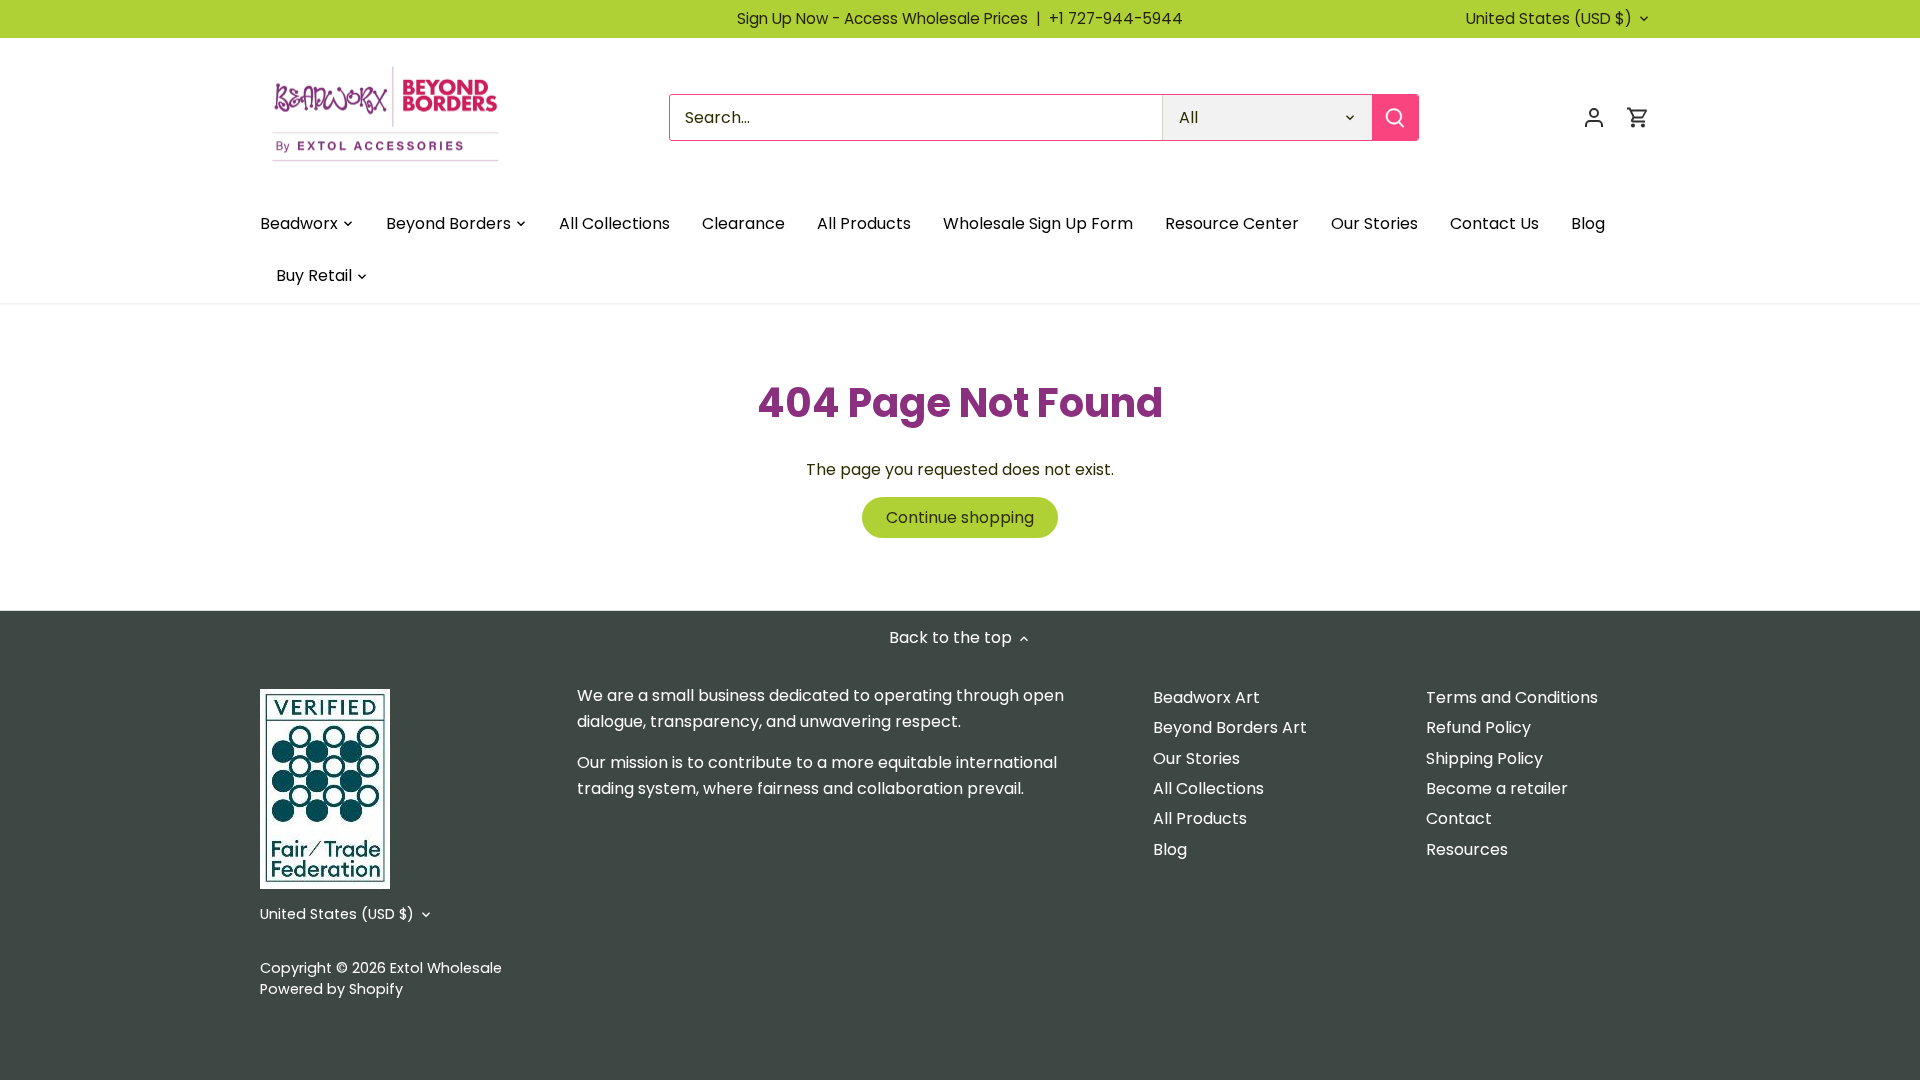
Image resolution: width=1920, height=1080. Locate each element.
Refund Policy (1478, 727)
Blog (1170, 849)
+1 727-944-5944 (1116, 18)
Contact (1459, 818)
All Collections (1208, 788)
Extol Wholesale (446, 968)
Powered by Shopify (331, 989)
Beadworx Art (1206, 697)
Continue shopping (960, 517)
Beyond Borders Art (1230, 727)
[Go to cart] (1638, 117)
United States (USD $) (1549, 19)
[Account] (1594, 117)
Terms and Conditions (1512, 697)
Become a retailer (1497, 788)
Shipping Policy (1484, 758)
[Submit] (1395, 117)
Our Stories (1196, 758)
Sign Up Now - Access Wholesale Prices (893, 18)
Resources (1467, 849)
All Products (1200, 818)
